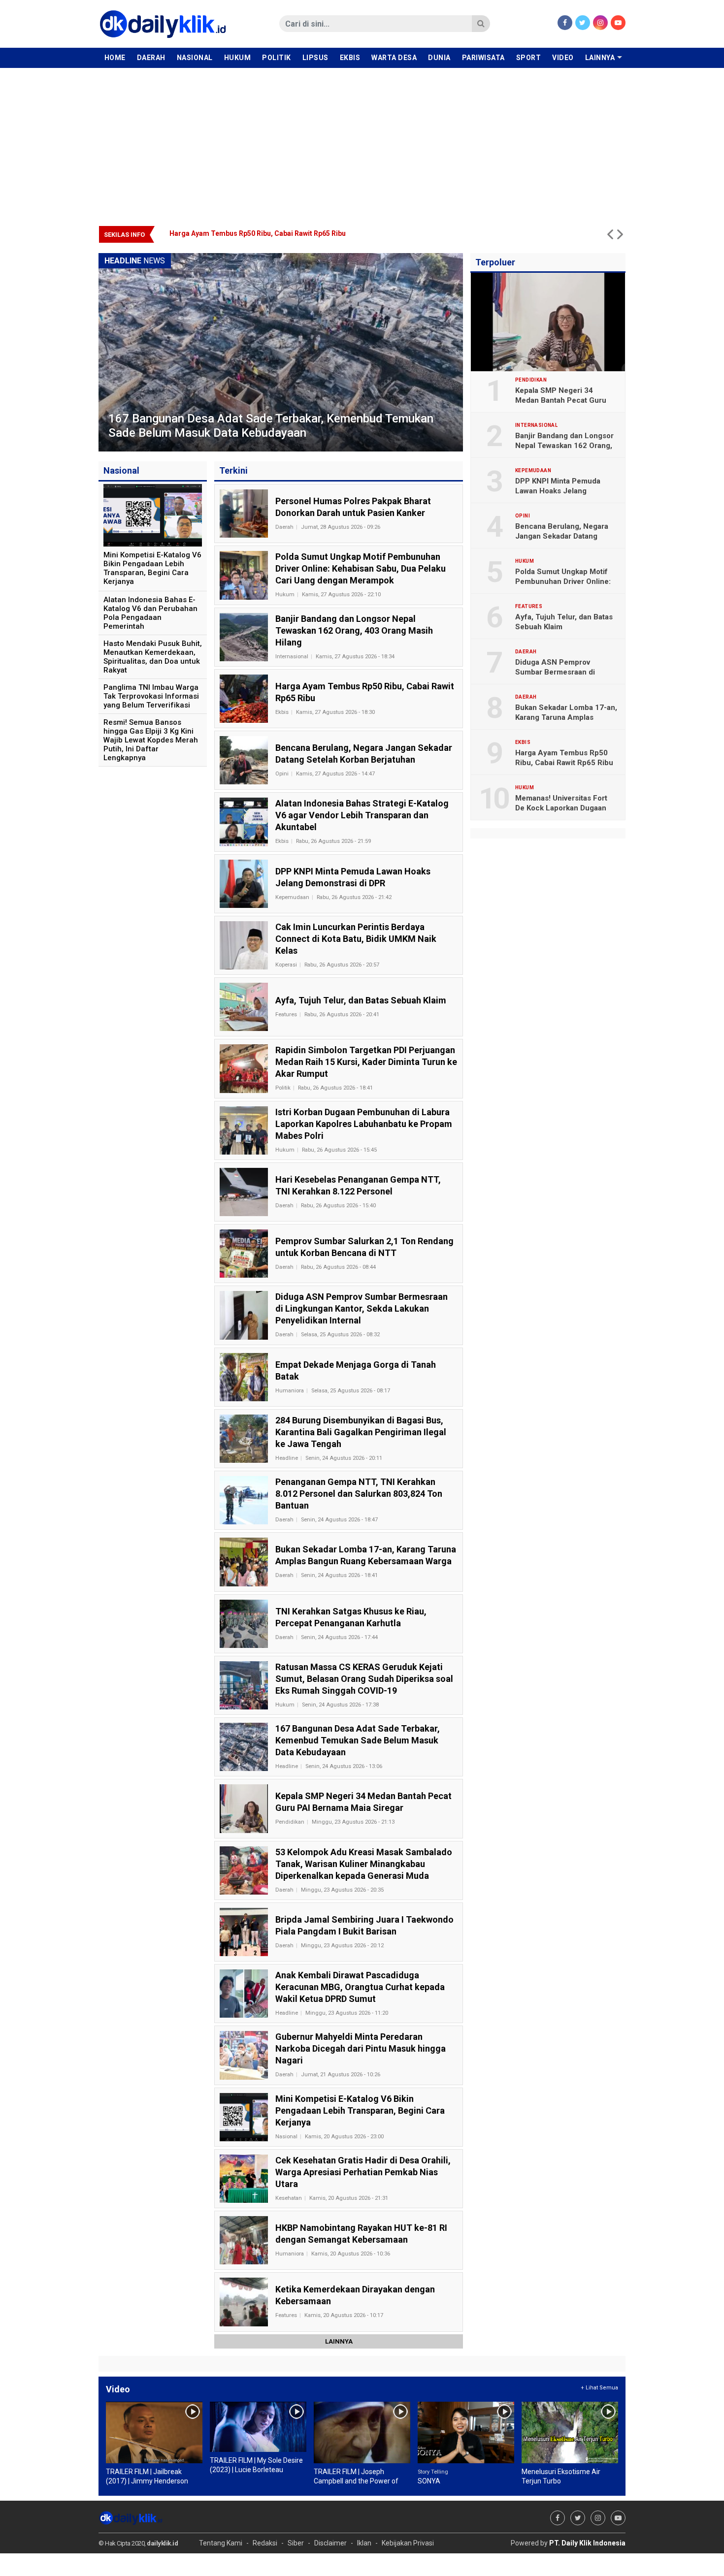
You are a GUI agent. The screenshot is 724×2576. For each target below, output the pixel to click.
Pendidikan (290, 1822)
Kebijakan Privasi (408, 2543)
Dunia (439, 58)
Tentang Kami (221, 2543)
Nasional (195, 58)
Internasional (292, 657)
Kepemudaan (292, 897)
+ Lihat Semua (599, 2388)
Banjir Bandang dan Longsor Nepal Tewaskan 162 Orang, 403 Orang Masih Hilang (564, 446)
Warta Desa (394, 58)
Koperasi (286, 965)
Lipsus (315, 58)
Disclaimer (330, 2543)
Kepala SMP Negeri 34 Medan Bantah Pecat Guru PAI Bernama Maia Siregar (561, 400)
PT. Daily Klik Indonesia (587, 2543)
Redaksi (265, 2543)
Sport (529, 58)
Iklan (364, 2543)
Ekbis (350, 58)
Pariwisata (483, 58)
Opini (282, 774)
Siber (296, 2543)
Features (286, 1014)
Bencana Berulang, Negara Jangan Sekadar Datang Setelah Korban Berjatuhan (297, 233)
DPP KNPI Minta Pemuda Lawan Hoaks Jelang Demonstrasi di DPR (558, 491)
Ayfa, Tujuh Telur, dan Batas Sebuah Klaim (564, 622)
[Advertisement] (362, 142)
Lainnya (600, 58)
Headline (287, 1458)
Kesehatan (289, 2198)
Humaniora (290, 1391)
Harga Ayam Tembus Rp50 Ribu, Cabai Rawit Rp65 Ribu (564, 758)
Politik (277, 58)
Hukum (238, 58)
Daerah (151, 58)
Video (563, 58)
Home (115, 58)
